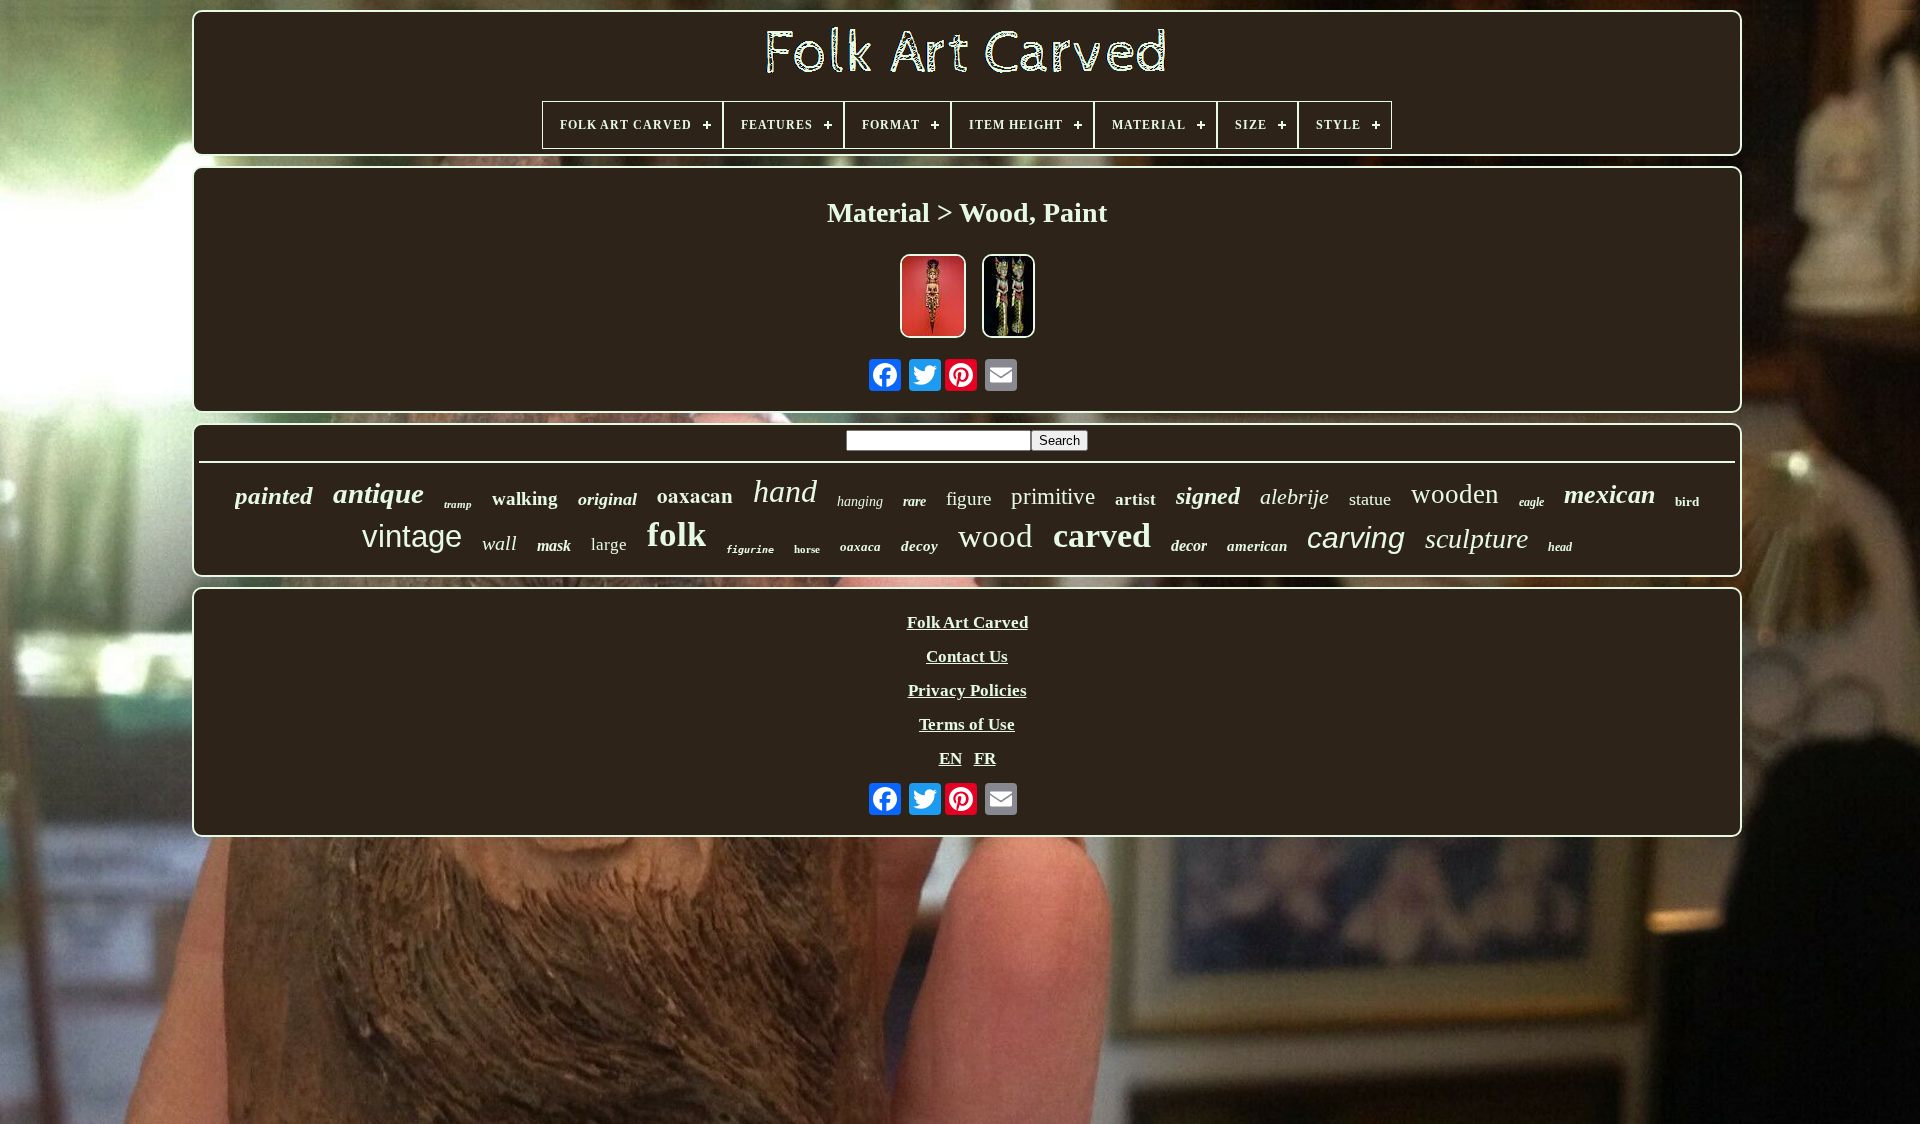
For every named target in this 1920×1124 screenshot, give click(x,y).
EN (950, 758)
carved (1102, 535)
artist (1135, 499)
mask (554, 545)
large (609, 544)
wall (499, 543)
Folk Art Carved (967, 622)
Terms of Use (967, 724)
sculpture (1476, 538)
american (1257, 546)
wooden (1455, 494)
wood (995, 536)
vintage (412, 536)
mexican (1609, 494)
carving (1356, 537)
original (607, 499)
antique (378, 493)
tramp (458, 504)
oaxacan (695, 495)
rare (914, 501)
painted (274, 495)
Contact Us (967, 656)
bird (1687, 501)
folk (676, 534)
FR (985, 758)
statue (1370, 499)
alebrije (1294, 496)
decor (1189, 545)
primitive (1053, 496)
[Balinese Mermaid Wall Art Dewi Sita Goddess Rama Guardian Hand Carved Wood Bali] (1008, 298)
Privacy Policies (967, 690)
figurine (750, 549)
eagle (1531, 502)
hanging (860, 501)
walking (525, 498)
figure (968, 498)
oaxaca (860, 546)
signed (1208, 496)
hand (785, 491)
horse (807, 549)
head (1560, 547)
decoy (919, 546)
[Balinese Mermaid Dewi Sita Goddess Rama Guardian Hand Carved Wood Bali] (933, 298)
